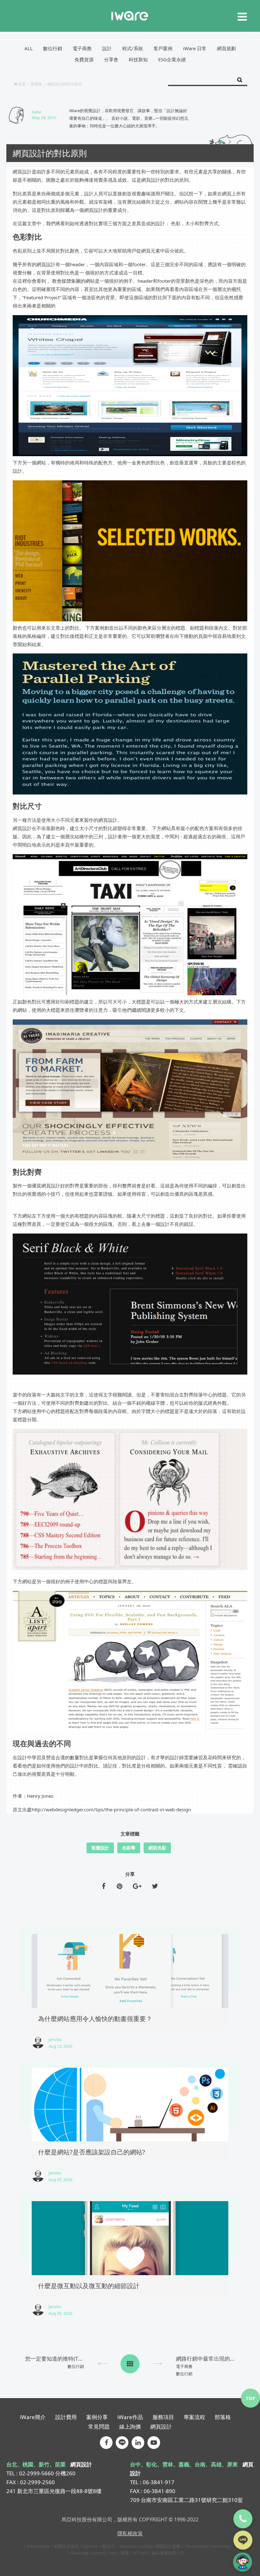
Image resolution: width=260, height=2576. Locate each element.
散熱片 (109, 2546)
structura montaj (135, 2546)
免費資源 (84, 59)
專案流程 (194, 2417)
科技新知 (138, 59)
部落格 (36, 84)
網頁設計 (161, 2427)
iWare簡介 (33, 2417)
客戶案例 (163, 48)
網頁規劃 (226, 48)
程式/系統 (133, 48)
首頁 (22, 84)
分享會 (111, 59)
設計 (107, 48)
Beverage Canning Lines (94, 2553)
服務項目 (163, 2417)
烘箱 (125, 2553)
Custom (91, 2546)
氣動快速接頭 (66, 2546)
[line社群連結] (122, 2443)
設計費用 (66, 2417)
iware (130, 16)
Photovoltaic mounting (207, 2546)
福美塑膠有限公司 (168, 2553)
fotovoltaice (38, 2546)
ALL (29, 48)
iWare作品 (130, 2417)
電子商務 (82, 48)
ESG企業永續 (172, 59)
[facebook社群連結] (106, 2443)
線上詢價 (130, 2427)
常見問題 (99, 2427)
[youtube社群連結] (154, 2443)
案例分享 (97, 2417)
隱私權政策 (130, 2533)
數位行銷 (53, 48)
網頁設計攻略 (168, 2546)
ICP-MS (140, 2553)
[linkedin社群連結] (138, 2443)
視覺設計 (100, 1848)
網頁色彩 (157, 1848)
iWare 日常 (195, 48)
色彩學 (129, 1848)
